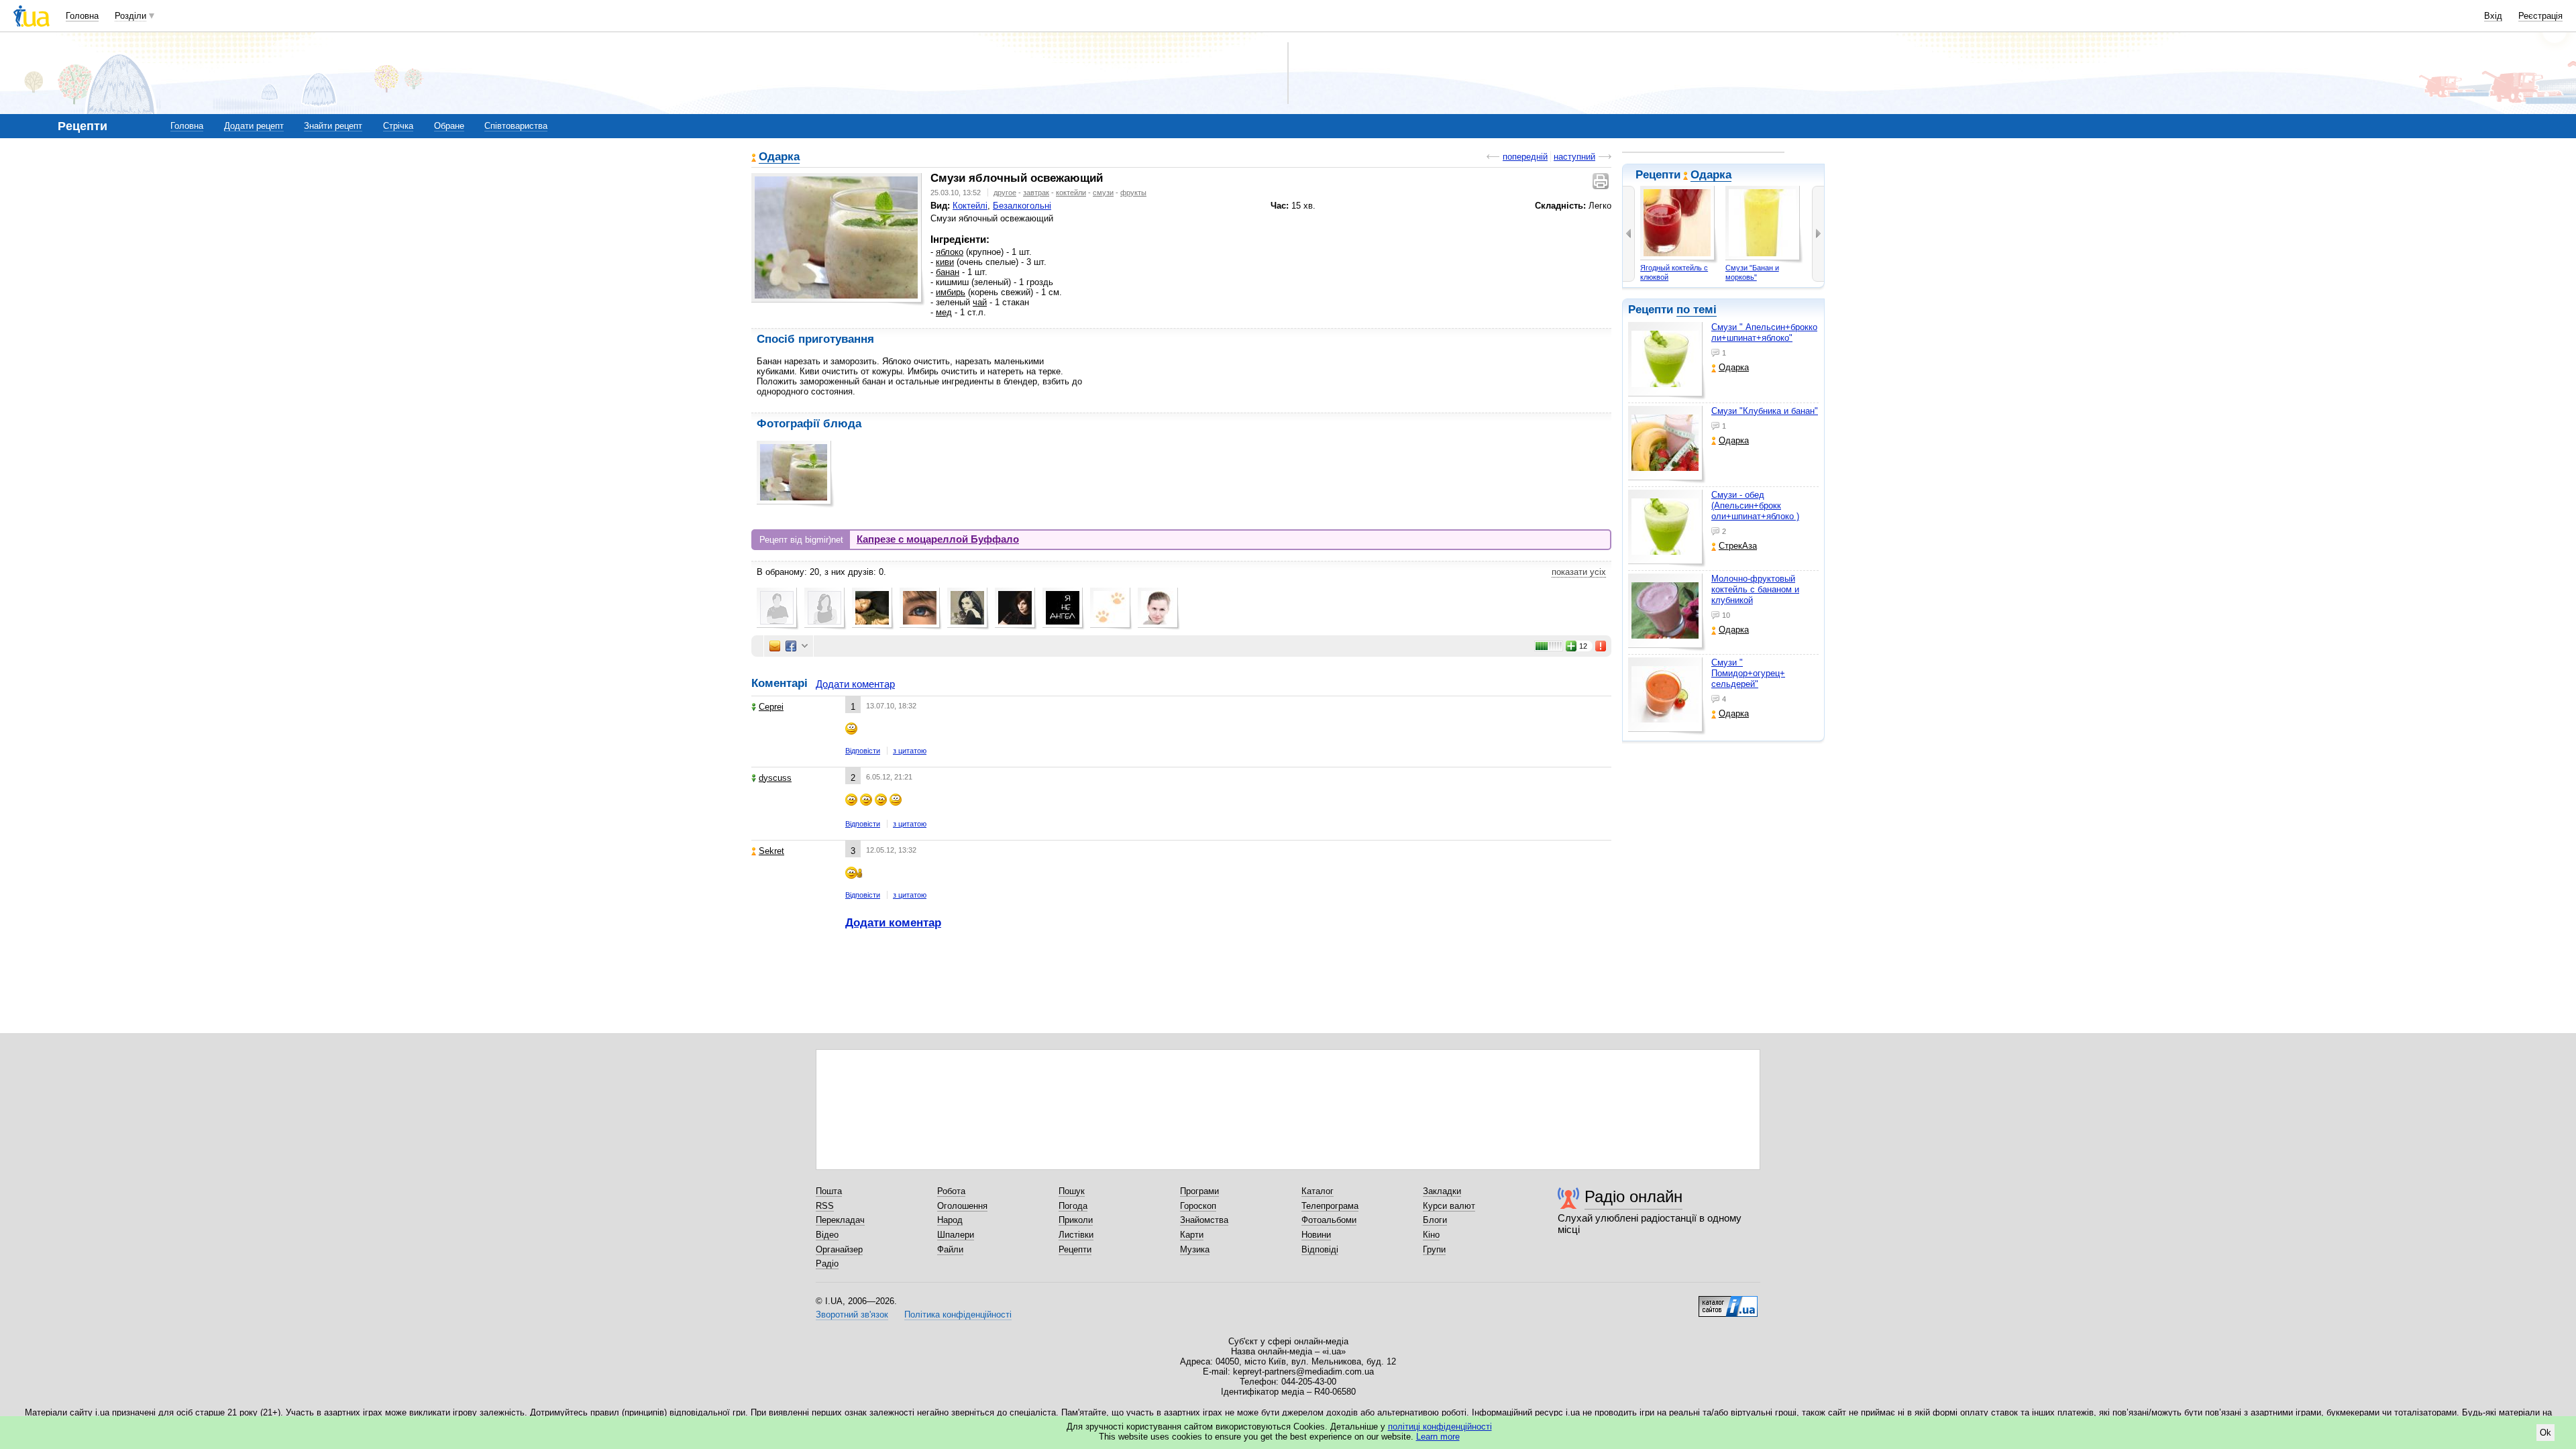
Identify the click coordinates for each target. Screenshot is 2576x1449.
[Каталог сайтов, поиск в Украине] (1728, 1301)
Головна (82, 16)
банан (948, 272)
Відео (827, 1235)
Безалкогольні (1022, 206)
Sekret (771, 851)
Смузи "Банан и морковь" (1752, 272)
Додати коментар (855, 684)
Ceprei (771, 707)
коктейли (1071, 193)
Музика (1195, 1249)
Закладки (1442, 1191)
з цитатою (910, 751)
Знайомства (1204, 1220)
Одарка (1711, 175)
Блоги (1435, 1220)
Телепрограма (1330, 1206)
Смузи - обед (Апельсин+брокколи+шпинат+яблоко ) (1755, 505)
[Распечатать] (1602, 181)
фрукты (1133, 193)
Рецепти (1075, 1249)
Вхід (2493, 16)
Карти (1192, 1235)
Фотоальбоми (1329, 1220)
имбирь (951, 292)
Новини (1316, 1235)
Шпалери (956, 1235)
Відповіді (1320, 1249)
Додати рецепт (254, 126)
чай (980, 302)
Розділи (130, 16)
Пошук (1072, 1191)
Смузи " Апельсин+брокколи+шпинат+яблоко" (1764, 332)
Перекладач (840, 1220)
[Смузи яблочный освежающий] (836, 237)
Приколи (1076, 1220)
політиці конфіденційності (1440, 1427)
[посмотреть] (1667, 361)
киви (945, 262)
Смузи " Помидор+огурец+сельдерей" (1748, 673)
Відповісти (863, 751)
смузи (1103, 193)
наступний (1574, 157)
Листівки (1076, 1235)
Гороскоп (1198, 1206)
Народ (950, 1220)
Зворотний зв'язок (852, 1314)
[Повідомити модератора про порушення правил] (1601, 646)
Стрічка (398, 126)
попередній (1525, 157)
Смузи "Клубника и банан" (1765, 411)
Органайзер (839, 1249)
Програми (1199, 1191)
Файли (950, 1249)
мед (944, 312)
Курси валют (1449, 1206)
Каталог (1318, 1191)
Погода (1073, 1206)
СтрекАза (1738, 546)
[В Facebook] (791, 646)
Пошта (829, 1191)
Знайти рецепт (333, 126)
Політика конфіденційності (958, 1314)
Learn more (1438, 1437)
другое (1005, 193)
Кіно (1431, 1235)
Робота (951, 1191)
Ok (2545, 1433)
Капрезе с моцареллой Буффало (938, 539)
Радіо (827, 1264)
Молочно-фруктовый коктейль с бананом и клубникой (1755, 589)
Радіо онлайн (1633, 1196)
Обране (449, 126)
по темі (1697, 310)
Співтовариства (516, 126)
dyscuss (775, 778)
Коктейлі (970, 206)
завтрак (1036, 193)
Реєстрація (2540, 16)
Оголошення (962, 1206)
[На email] (775, 646)
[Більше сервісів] (805, 646)
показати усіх (1579, 572)
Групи (1434, 1249)
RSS (825, 1206)
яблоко (950, 252)
